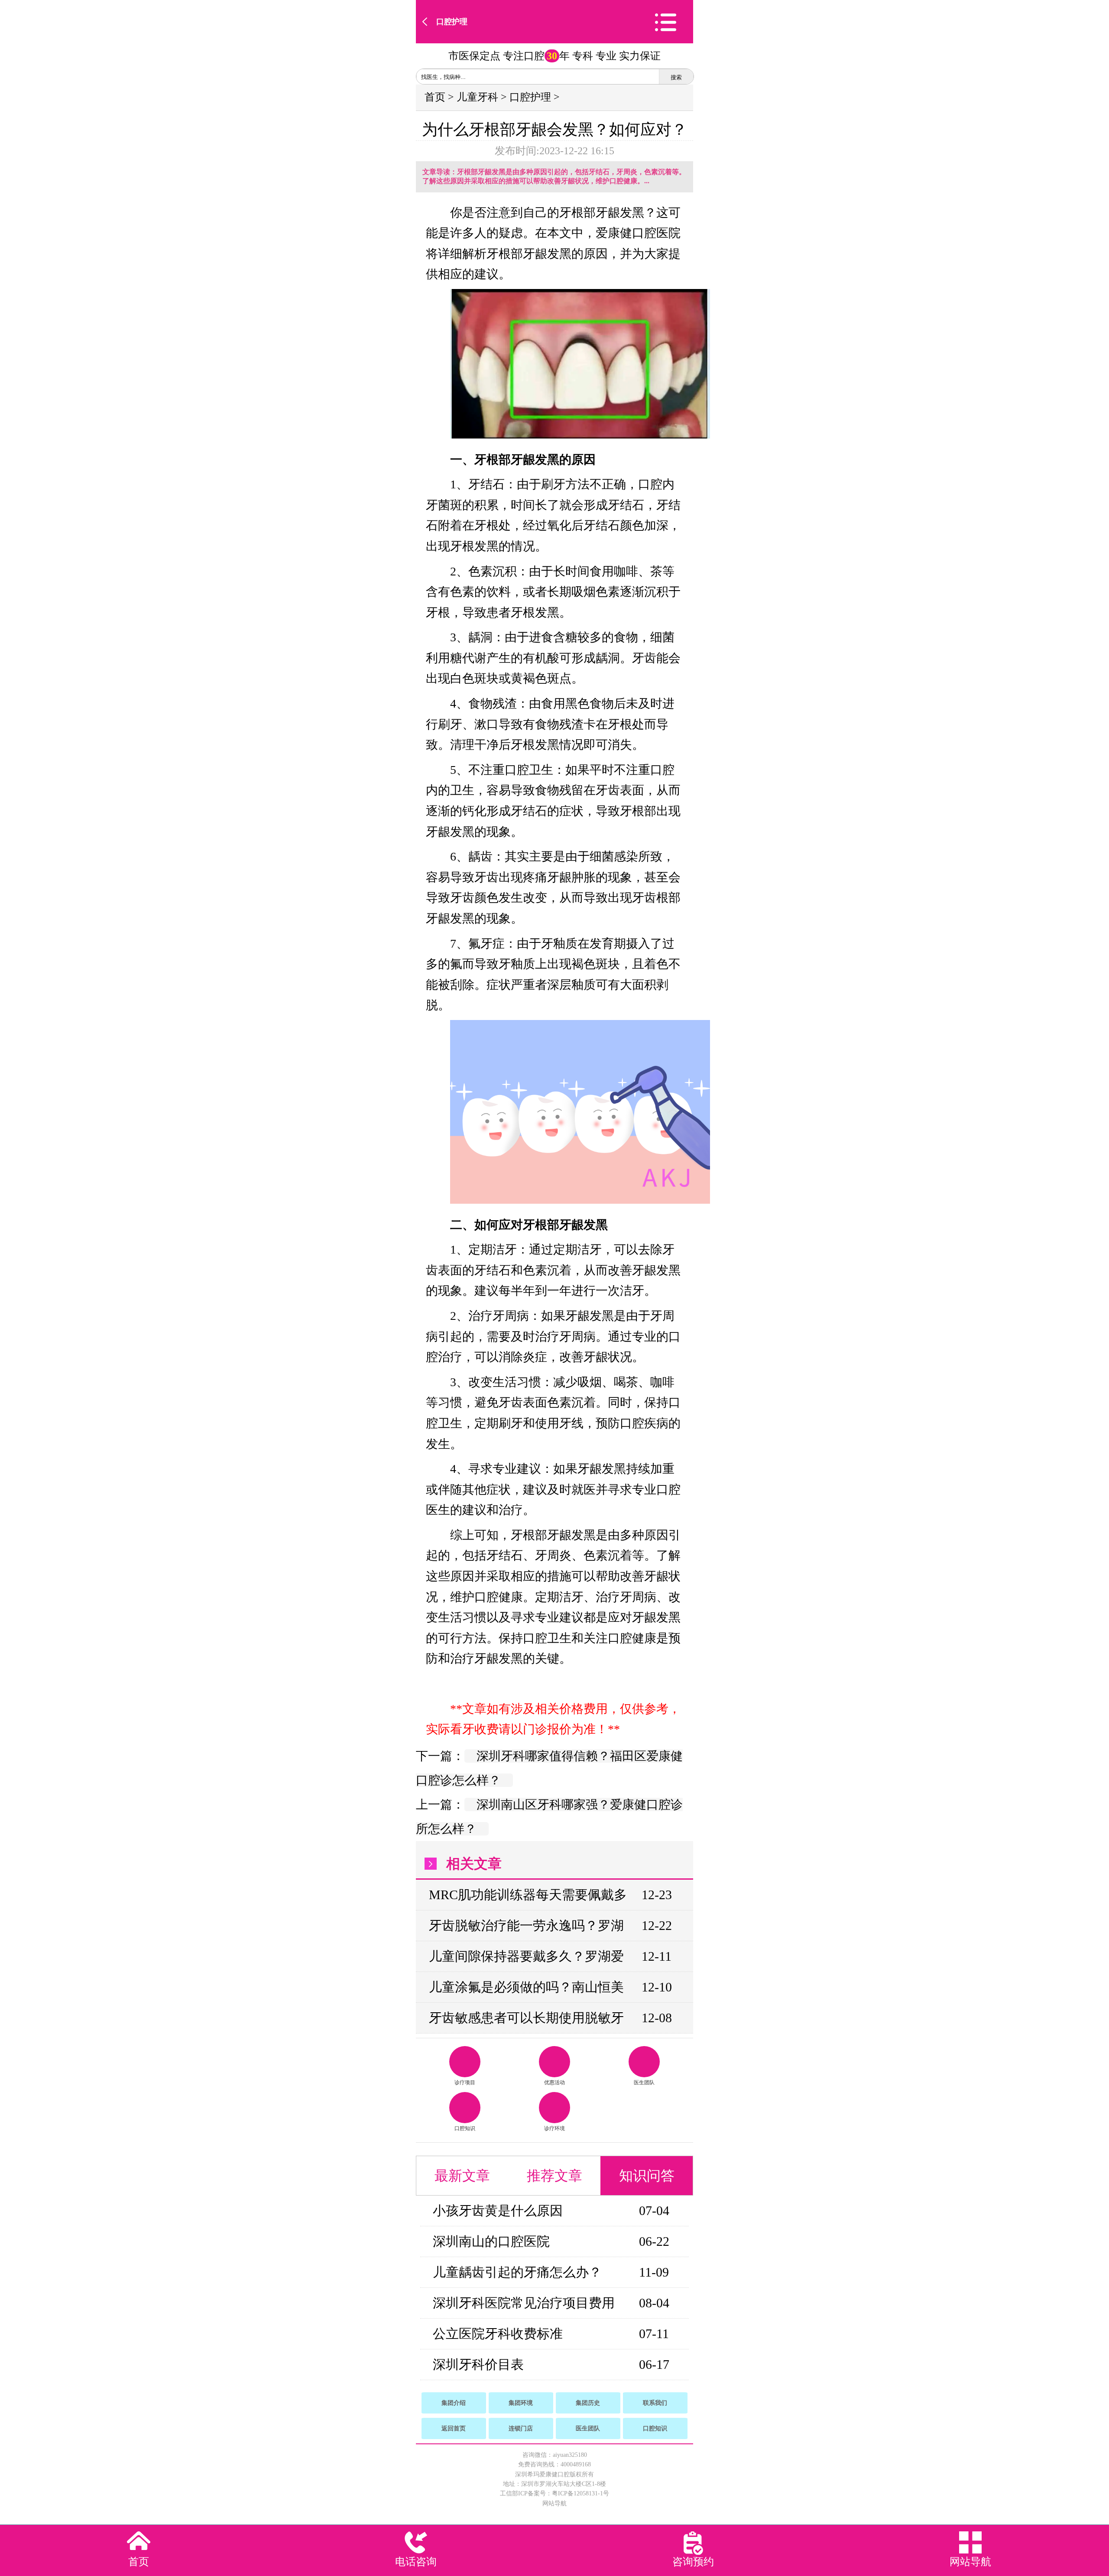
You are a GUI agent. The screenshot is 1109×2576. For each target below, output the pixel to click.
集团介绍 (454, 2403)
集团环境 (521, 2403)
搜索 (676, 77)
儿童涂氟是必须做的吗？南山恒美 (526, 1987)
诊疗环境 (554, 2128)
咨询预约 (693, 2562)
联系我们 (655, 2403)
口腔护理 (452, 22)
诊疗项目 (465, 2082)
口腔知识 (465, 2128)
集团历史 (588, 2403)
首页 (435, 97)
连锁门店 (521, 2428)
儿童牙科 (477, 97)
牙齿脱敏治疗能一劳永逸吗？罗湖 (526, 1925)
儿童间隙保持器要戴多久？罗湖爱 (526, 1956)
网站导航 (554, 2503)
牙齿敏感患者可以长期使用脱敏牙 (526, 2018)
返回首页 (454, 2428)
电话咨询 (416, 2562)
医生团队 (644, 2082)
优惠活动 (554, 2082)
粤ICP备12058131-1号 (580, 2493)
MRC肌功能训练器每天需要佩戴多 (528, 1895)
